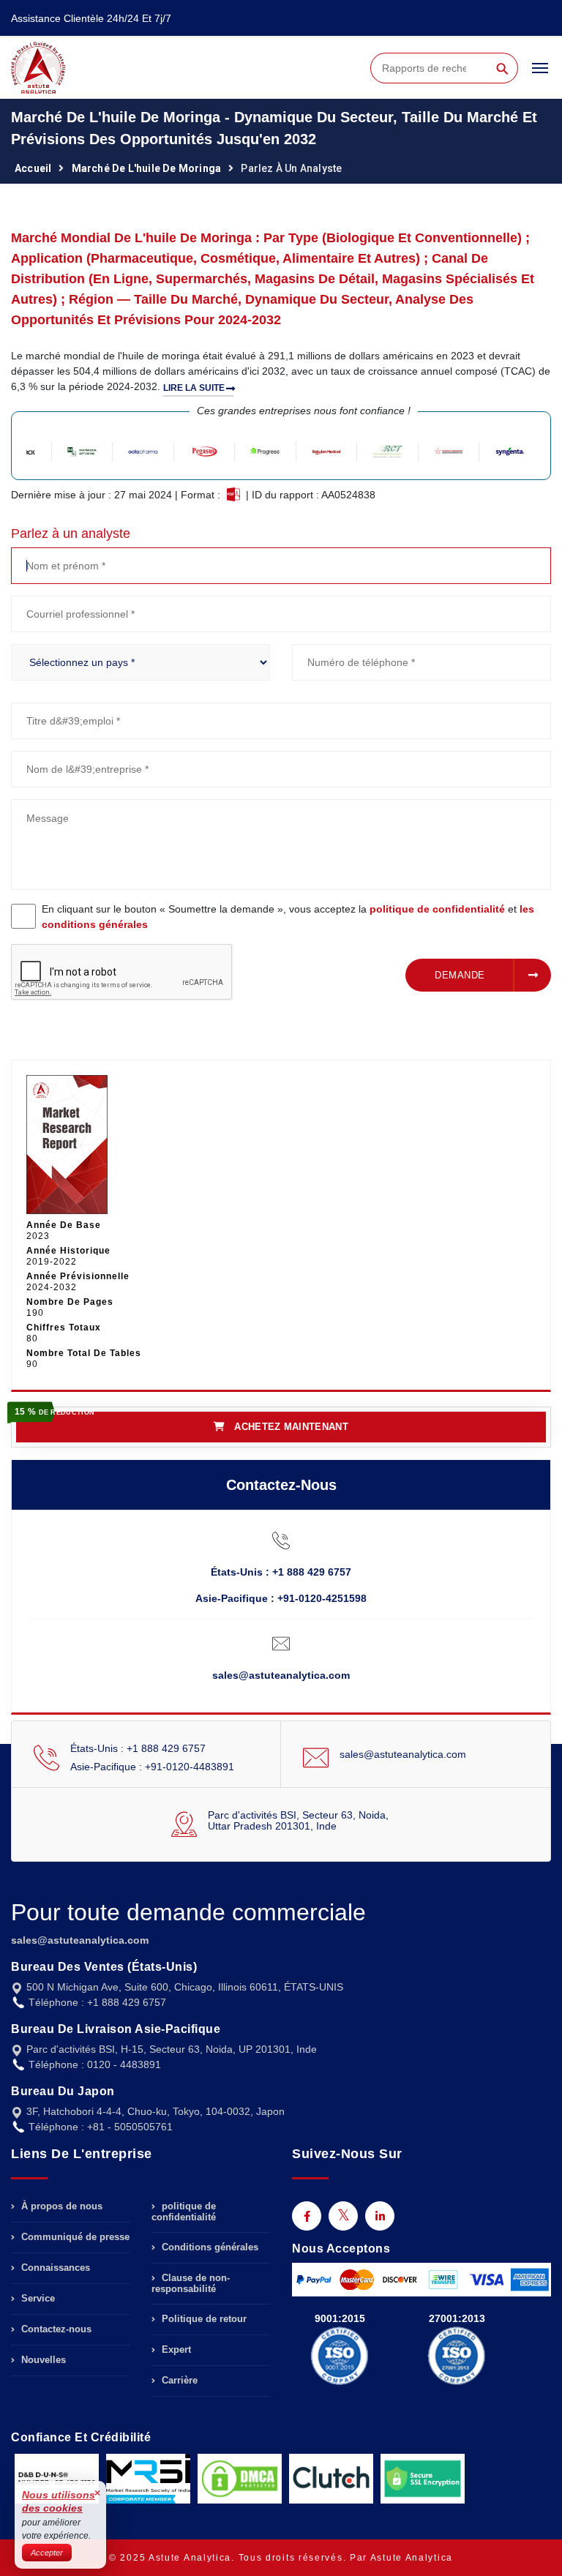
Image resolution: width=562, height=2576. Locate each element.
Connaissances (54, 2268)
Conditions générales (209, 2247)
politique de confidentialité (437, 909)
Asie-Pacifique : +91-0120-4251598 (281, 1598)
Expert (175, 2350)
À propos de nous (60, 2206)
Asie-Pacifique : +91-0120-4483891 (152, 1767)
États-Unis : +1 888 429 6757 (281, 1572)
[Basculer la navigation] (540, 75)
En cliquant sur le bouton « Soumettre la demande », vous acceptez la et (288, 917)
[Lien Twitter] (343, 2216)
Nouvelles (42, 2360)
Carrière (178, 2380)
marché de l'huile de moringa (147, 168)
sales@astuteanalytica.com (281, 1675)
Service (37, 2298)
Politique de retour (203, 2319)
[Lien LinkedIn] (380, 2216)
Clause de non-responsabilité (191, 2283)
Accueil (33, 168)
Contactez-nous (55, 2329)
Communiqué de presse (74, 2237)
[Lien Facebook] (307, 2216)
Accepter (47, 2553)
